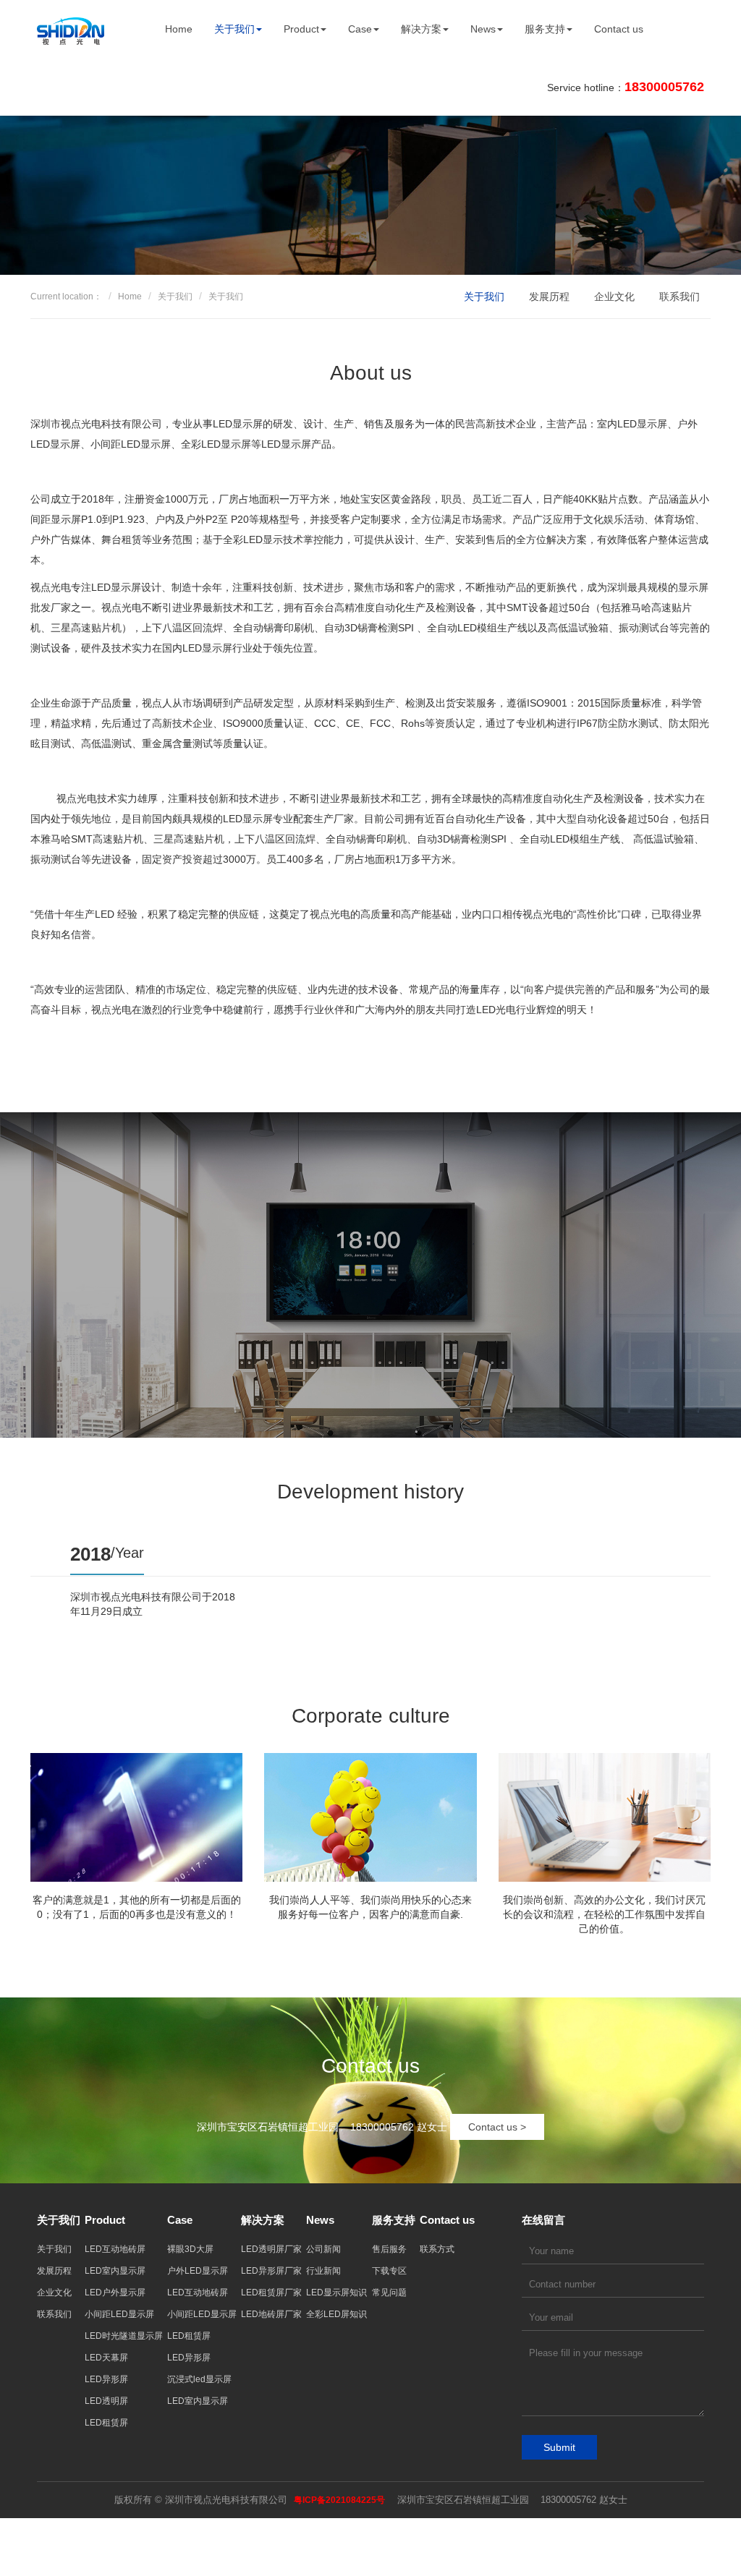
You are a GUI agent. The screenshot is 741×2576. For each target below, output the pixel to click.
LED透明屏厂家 (271, 2249)
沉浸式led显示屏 (199, 2379)
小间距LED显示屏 (119, 2314)
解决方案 (421, 29)
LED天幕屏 (106, 2358)
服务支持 (545, 29)
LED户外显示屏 (115, 2293)
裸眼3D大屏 (190, 2249)
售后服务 (389, 2249)
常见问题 (389, 2293)
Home (179, 29)
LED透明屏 (106, 2401)
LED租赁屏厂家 (271, 2293)
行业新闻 (323, 2271)
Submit (559, 2447)
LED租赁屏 (106, 2423)
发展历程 (549, 297)
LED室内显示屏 (115, 2271)
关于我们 (234, 29)
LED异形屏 (106, 2379)
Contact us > (497, 2127)
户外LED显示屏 (198, 2271)
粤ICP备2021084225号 (339, 2500)
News (483, 29)
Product (301, 29)
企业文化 (614, 297)
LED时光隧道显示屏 (124, 2336)
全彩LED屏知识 (336, 2314)
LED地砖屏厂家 (271, 2314)
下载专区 (389, 2271)
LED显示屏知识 (336, 2293)
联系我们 (679, 297)
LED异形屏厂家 (271, 2271)
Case (360, 29)
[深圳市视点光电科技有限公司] (71, 29)
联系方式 (437, 2249)
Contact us (619, 29)
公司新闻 (323, 2249)
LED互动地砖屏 (115, 2249)
